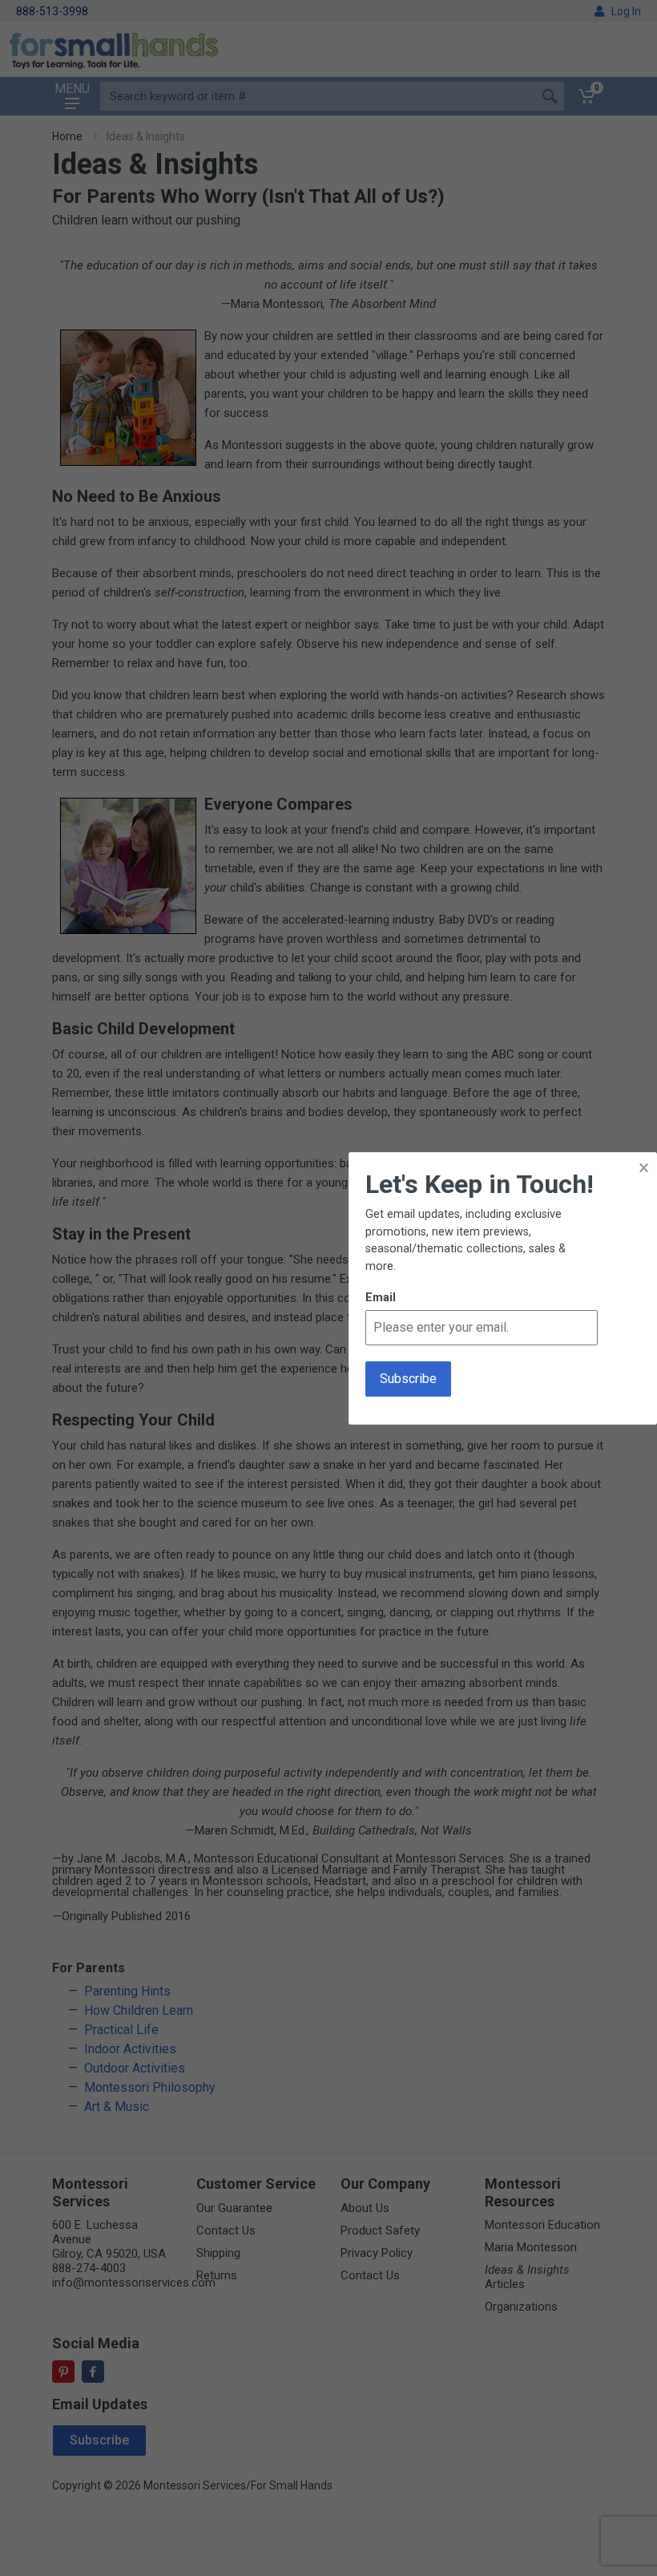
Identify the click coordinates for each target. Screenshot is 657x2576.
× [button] (644, 1168)
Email (381, 1298)
